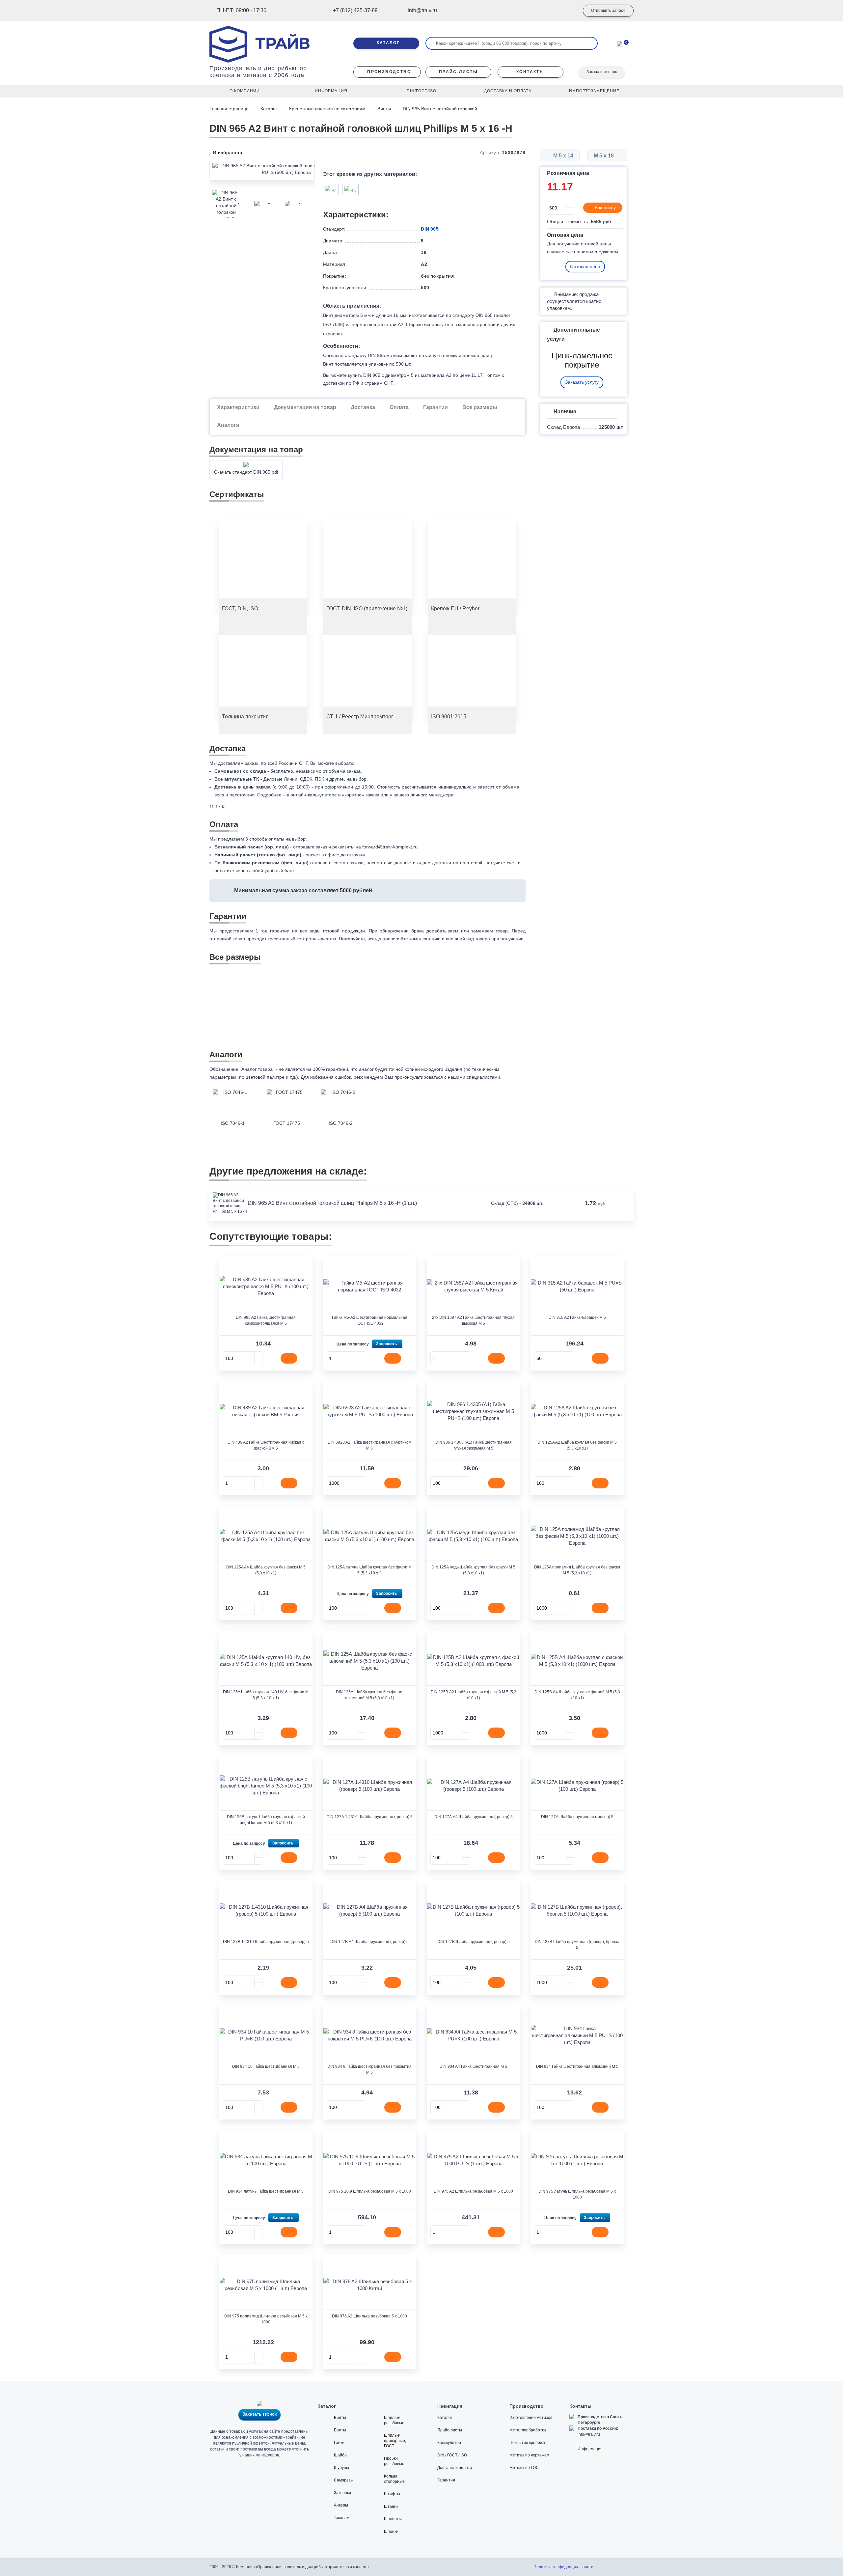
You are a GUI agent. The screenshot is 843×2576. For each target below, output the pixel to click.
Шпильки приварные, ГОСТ (395, 2441)
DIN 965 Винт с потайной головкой (440, 109)
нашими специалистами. (475, 1077)
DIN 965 (430, 229)
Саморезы (344, 2480)
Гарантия (446, 2480)
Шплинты (393, 2519)
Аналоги (228, 425)
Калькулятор (449, 2443)
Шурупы (341, 2468)
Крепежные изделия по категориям (327, 109)
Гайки (339, 2443)
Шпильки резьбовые (394, 2420)
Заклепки (342, 2493)
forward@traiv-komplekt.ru (390, 847)
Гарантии (435, 407)
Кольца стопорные (394, 2479)
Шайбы (341, 2455)
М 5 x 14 (563, 156)
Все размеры (480, 407)
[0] (619, 43)
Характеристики (238, 407)
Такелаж (342, 2518)
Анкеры (341, 2505)
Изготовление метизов (531, 2418)
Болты (340, 2430)
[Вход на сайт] (565, 11)
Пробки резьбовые (394, 2461)
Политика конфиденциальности (563, 2567)
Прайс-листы (450, 2430)
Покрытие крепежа (527, 2443)
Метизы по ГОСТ (525, 2468)
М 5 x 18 (604, 156)
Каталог (269, 109)
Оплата (399, 407)
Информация (590, 2449)
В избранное (228, 152)
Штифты (392, 2494)
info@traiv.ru (589, 2434)
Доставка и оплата (455, 2468)
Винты (384, 109)
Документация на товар (305, 407)
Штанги (391, 2507)
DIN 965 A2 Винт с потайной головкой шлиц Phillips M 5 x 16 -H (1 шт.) (332, 1203)
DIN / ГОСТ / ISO (452, 2455)
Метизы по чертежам (529, 2455)
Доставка (363, 407)
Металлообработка (528, 2430)
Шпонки (391, 2532)
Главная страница (230, 109)
